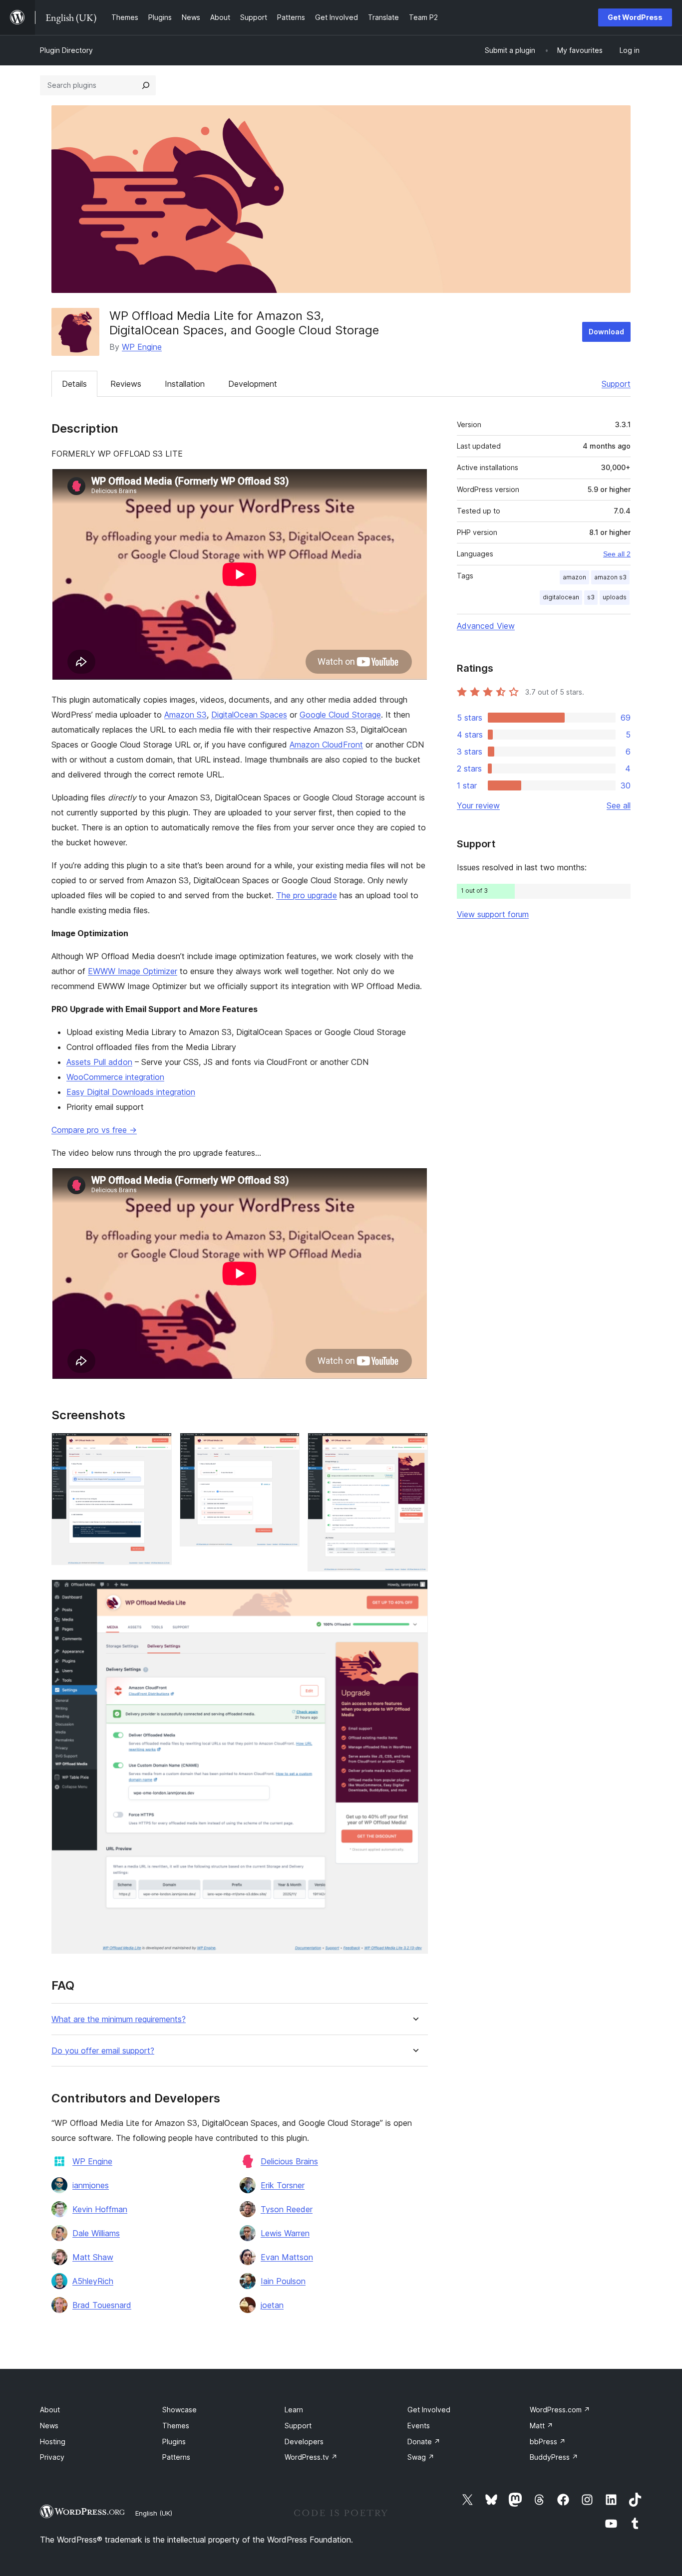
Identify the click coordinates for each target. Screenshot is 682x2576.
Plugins (174, 2442)
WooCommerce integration (115, 1077)
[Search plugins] (146, 85)
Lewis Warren (285, 2233)
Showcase (179, 2410)
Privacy (52, 2457)
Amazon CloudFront (326, 745)
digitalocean (561, 597)
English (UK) (154, 2513)
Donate (424, 2442)
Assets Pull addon (99, 1062)
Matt (541, 2426)
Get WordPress (635, 17)
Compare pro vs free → (94, 1130)
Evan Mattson (287, 2257)
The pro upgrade (307, 895)
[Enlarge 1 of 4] (158, 1446)
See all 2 (617, 554)
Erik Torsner (283, 2185)
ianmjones (91, 2185)
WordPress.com (560, 2410)
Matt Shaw (93, 2257)
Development (253, 384)
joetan (272, 2305)
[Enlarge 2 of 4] (286, 1446)
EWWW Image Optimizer (133, 971)
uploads (615, 597)
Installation (185, 384)
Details (74, 384)
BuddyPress (554, 2457)
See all (619, 805)
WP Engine (142, 347)
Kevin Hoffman (100, 2209)
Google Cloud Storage (340, 715)
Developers (304, 2442)
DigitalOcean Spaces (249, 715)
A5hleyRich (93, 2281)
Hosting (53, 2442)
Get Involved (429, 2410)
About (50, 2410)
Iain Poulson (283, 2281)
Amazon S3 (185, 715)
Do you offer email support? (103, 2051)
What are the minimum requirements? (119, 2019)
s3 (591, 597)
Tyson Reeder (287, 2209)
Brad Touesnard (102, 2305)
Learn (294, 2410)
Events (419, 2426)
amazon (574, 577)
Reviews (126, 384)
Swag (421, 2457)
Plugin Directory (66, 50)
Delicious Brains (289, 2161)
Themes (176, 2426)
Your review (478, 805)
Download (606, 332)
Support (616, 384)
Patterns (176, 2457)
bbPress (548, 2442)
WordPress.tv (311, 2457)
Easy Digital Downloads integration (131, 1092)
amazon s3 (610, 577)
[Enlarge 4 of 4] (414, 1593)
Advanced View (486, 626)
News (49, 2426)
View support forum (493, 914)
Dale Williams (96, 2233)
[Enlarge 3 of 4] (414, 1446)
